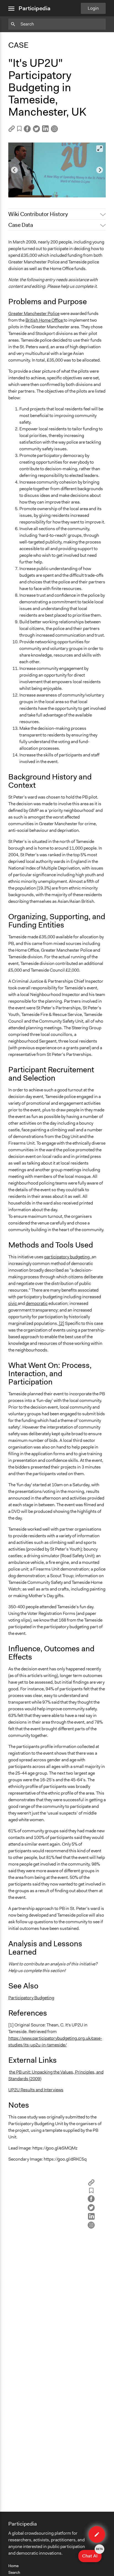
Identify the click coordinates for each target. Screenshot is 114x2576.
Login (93, 8)
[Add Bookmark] (19, 130)
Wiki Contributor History (38, 214)
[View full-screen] (100, 149)
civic (13, 1303)
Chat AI (92, 2554)
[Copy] (12, 130)
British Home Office (45, 320)
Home (13, 2566)
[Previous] (14, 170)
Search (14, 2572)
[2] (61, 1323)
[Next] (100, 170)
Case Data (21, 225)
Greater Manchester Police (34, 313)
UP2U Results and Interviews (36, 2090)
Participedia (34, 8)
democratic (37, 1303)
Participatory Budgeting (31, 1998)
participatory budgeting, (68, 1257)
